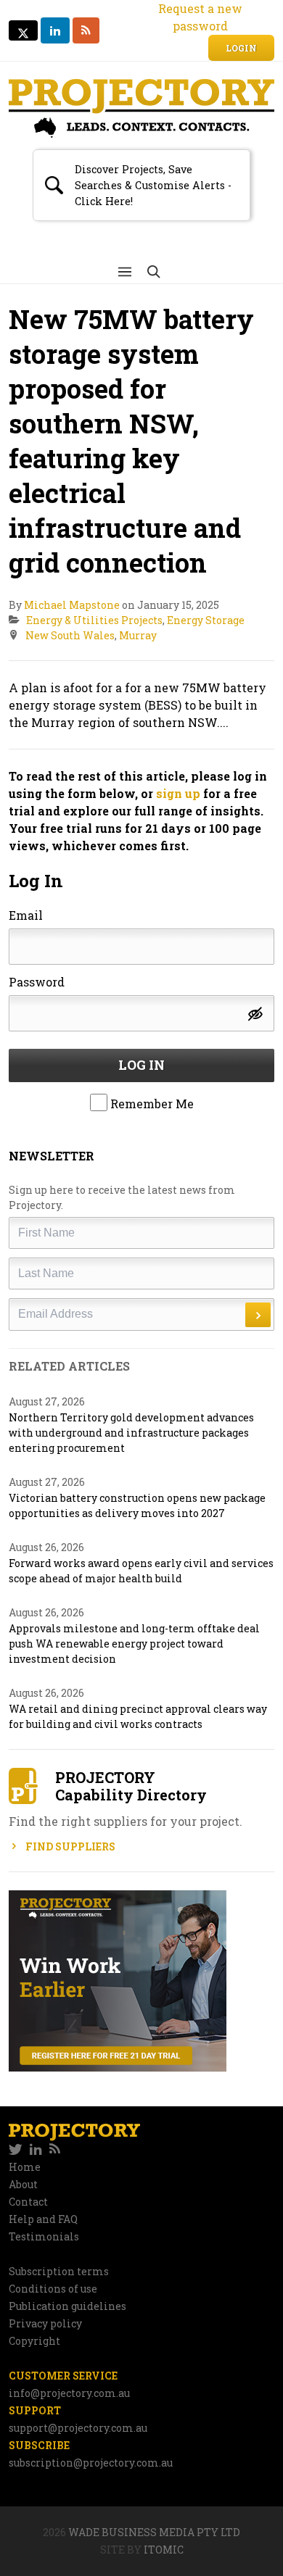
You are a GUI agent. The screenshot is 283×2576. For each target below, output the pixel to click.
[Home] (141, 108)
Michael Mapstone (72, 605)
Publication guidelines (67, 2306)
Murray (138, 635)
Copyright (34, 2341)
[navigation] (141, 2150)
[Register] (141, 1981)
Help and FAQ (43, 2219)
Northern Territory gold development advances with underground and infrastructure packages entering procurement (131, 1433)
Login (241, 48)
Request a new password (200, 17)
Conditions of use (53, 2289)
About (23, 2184)
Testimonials (44, 2236)
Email (26, 915)
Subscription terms (59, 2271)
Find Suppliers (69, 1846)
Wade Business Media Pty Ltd (154, 2532)
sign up (178, 793)
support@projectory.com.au (78, 2428)
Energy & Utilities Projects (94, 620)
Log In (141, 1065)
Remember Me (151, 1104)
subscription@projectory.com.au (91, 2463)
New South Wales (70, 635)
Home (25, 2167)
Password (37, 982)
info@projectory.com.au (69, 2393)
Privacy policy (45, 2323)
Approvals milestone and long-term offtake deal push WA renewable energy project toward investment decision (134, 1644)
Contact (28, 2202)
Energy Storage (206, 620)
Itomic (164, 2550)
